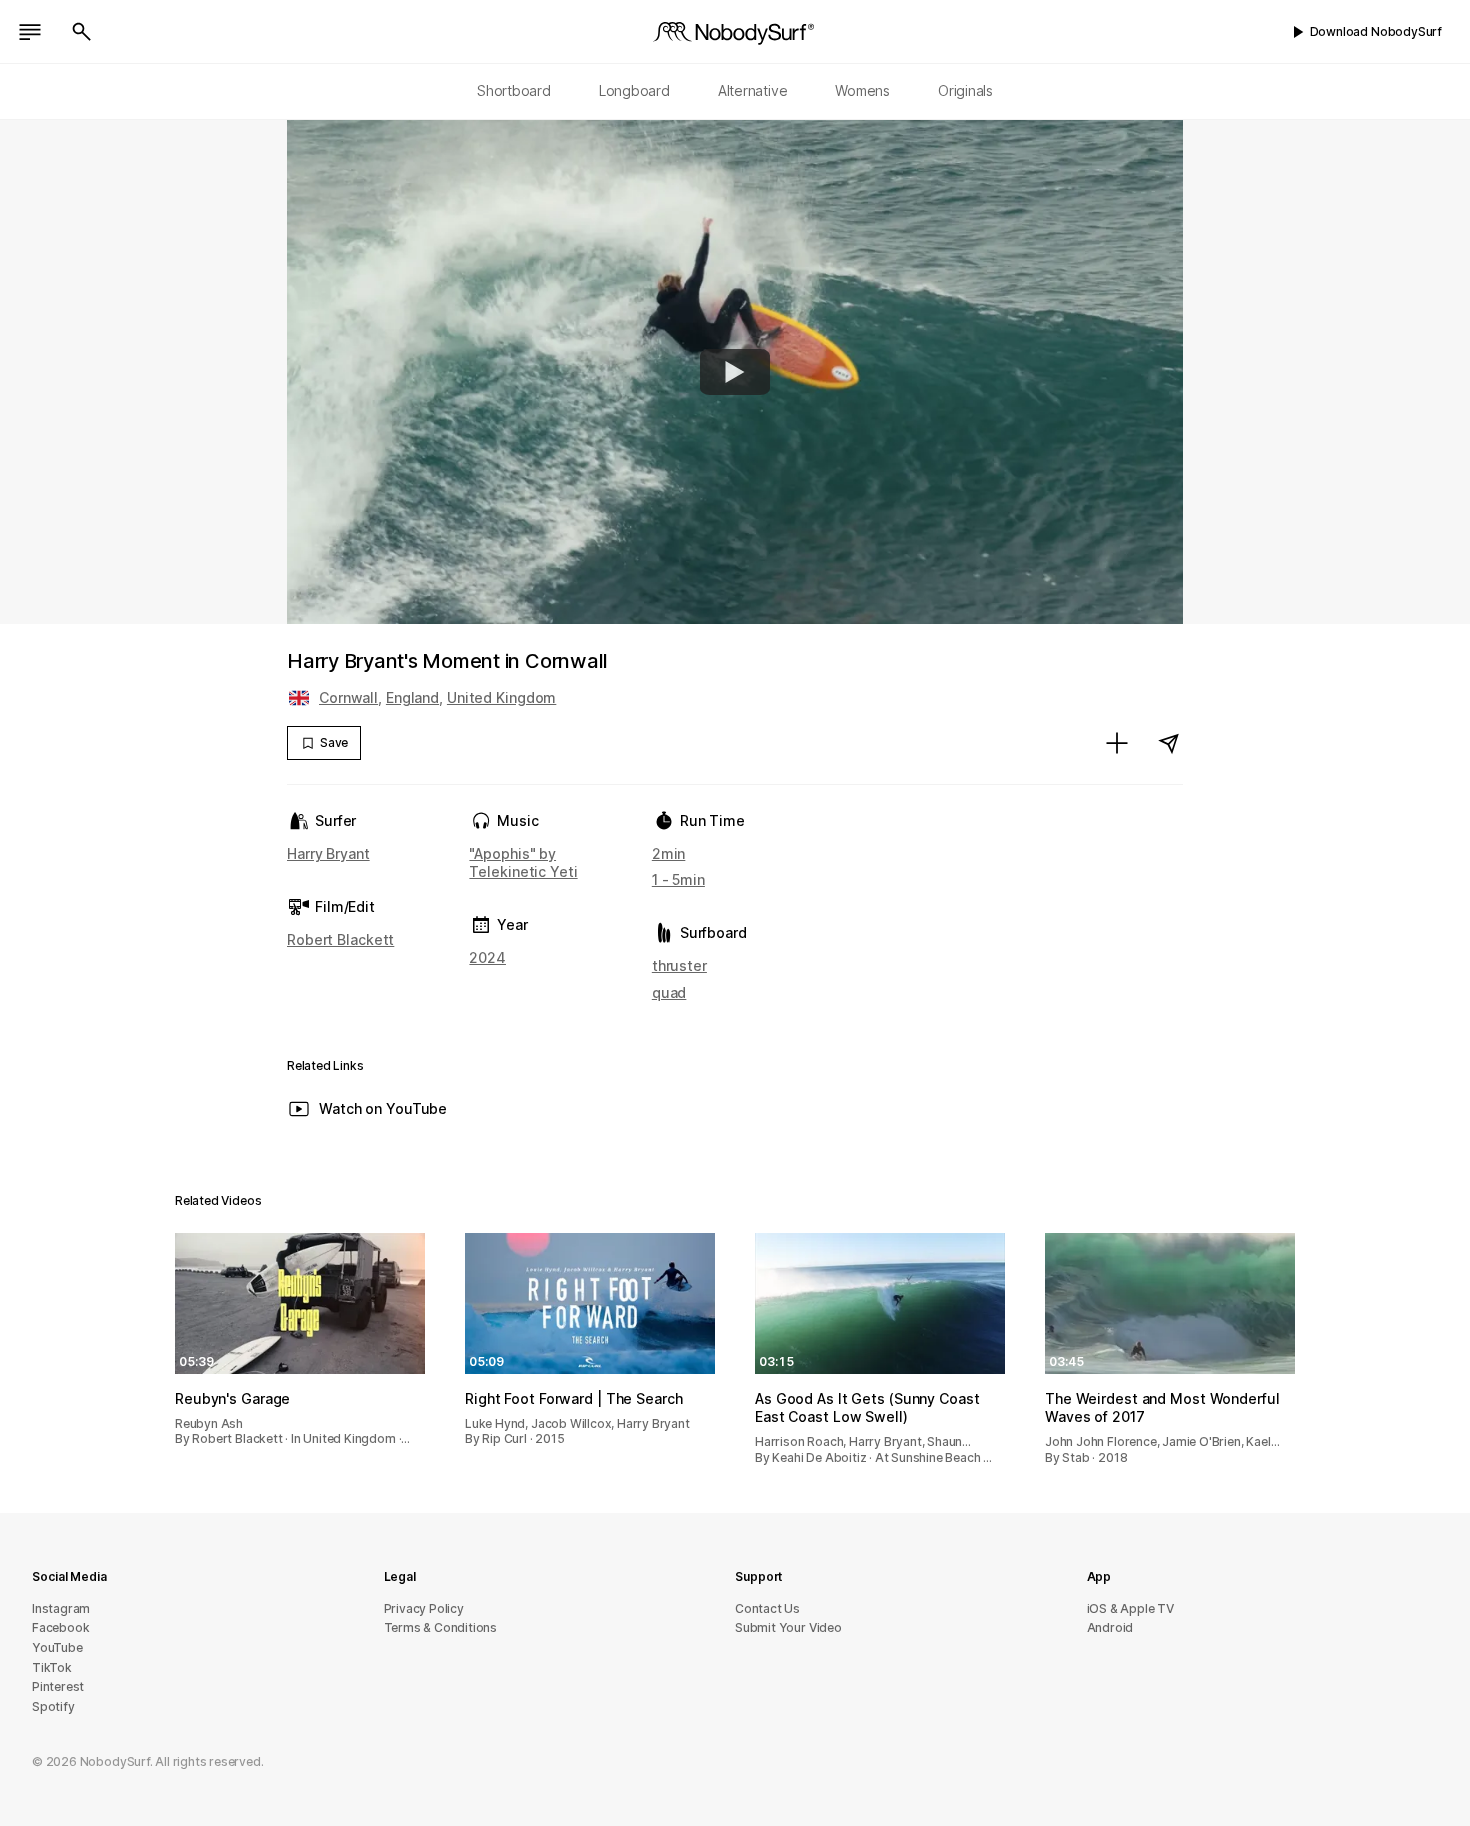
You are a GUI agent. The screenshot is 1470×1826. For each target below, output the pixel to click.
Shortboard (514, 90)
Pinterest (58, 1686)
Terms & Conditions (441, 1627)
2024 (487, 957)
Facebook (60, 1627)
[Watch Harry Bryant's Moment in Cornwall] (735, 372)
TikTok (52, 1667)
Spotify (53, 1706)
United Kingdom (501, 697)
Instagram (61, 1608)
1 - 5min (678, 879)
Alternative (753, 90)
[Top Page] (735, 32)
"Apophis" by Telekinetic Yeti (523, 862)
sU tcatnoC (767, 1608)
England (412, 697)
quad (669, 992)
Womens (862, 90)
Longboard (634, 90)
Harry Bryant (328, 853)
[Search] (82, 32)
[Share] (1169, 743)
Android (1110, 1627)
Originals (965, 90)
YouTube (57, 1647)
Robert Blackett (340, 939)
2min (669, 853)
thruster (679, 965)
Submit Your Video (788, 1627)
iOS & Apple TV (1130, 1608)
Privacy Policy (424, 1608)
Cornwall (348, 697)
